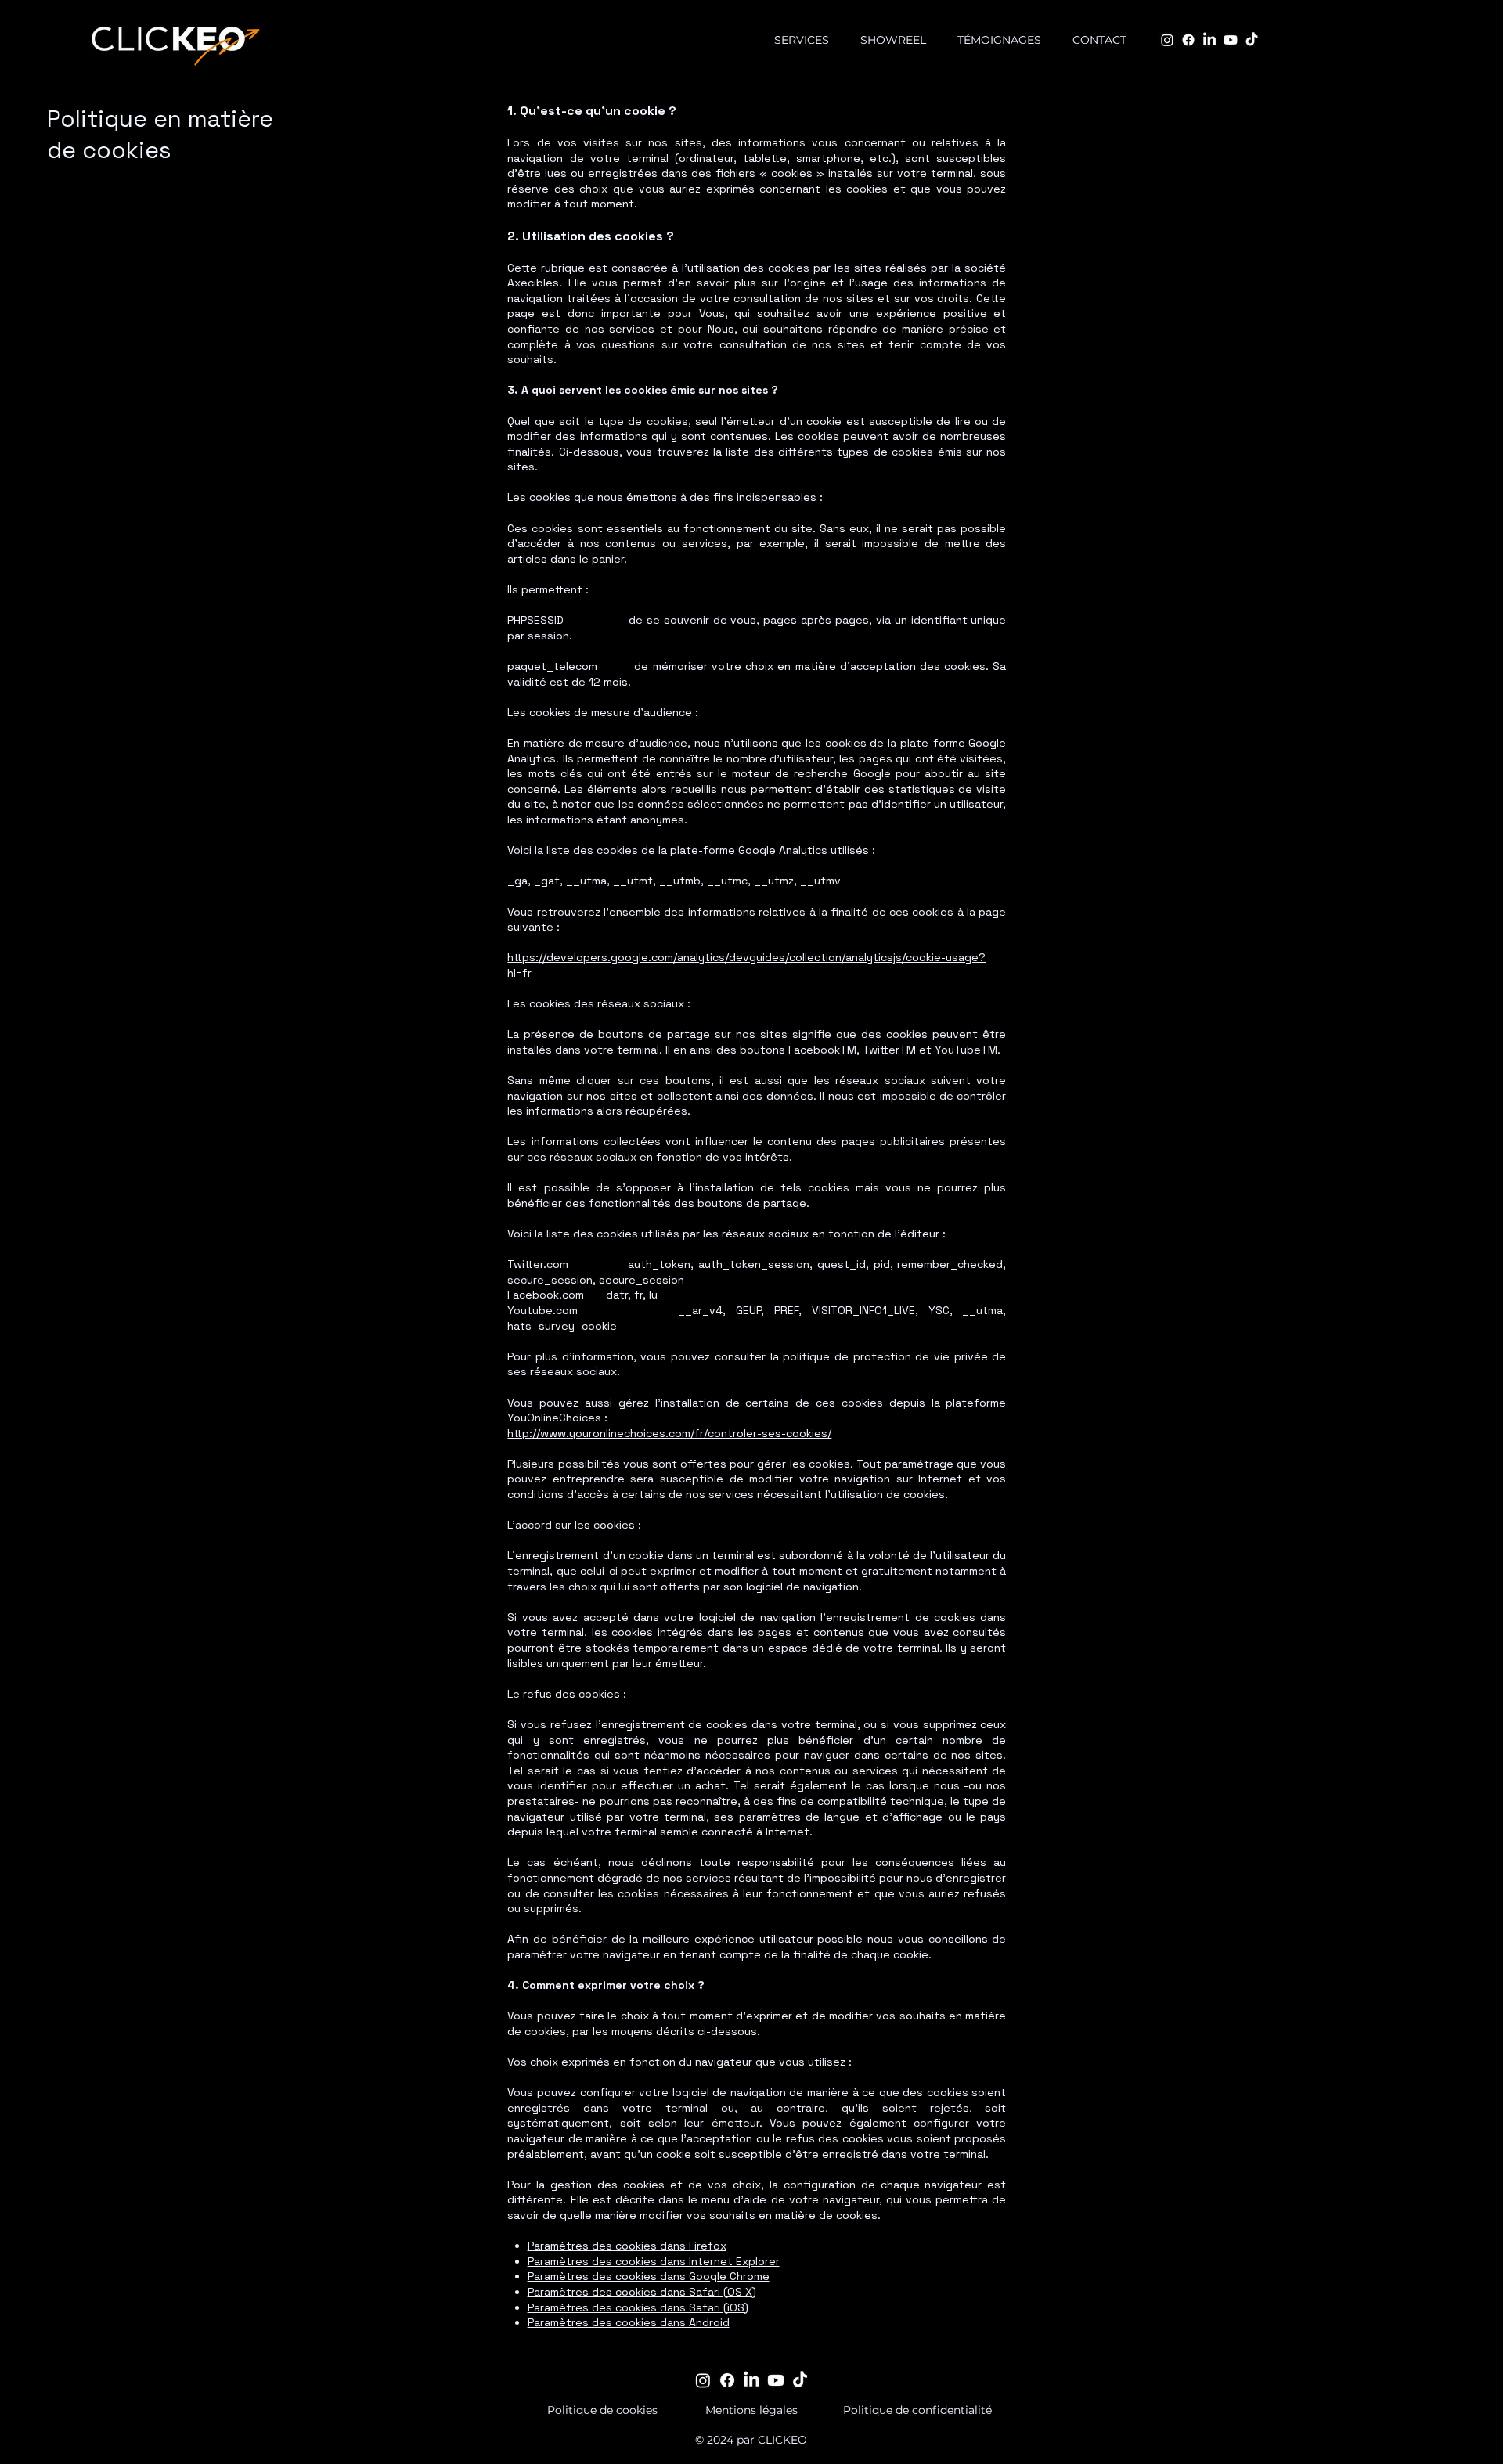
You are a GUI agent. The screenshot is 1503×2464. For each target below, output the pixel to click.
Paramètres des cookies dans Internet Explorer (654, 2261)
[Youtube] (1231, 40)
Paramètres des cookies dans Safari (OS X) (642, 2292)
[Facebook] (1188, 40)
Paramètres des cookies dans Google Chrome (649, 2276)
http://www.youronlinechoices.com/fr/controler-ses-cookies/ (669, 1433)
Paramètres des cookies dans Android (629, 2322)
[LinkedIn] (1209, 40)
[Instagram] (1167, 40)
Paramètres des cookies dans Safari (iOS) (638, 2307)
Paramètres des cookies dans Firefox (627, 2246)
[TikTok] (1252, 40)
